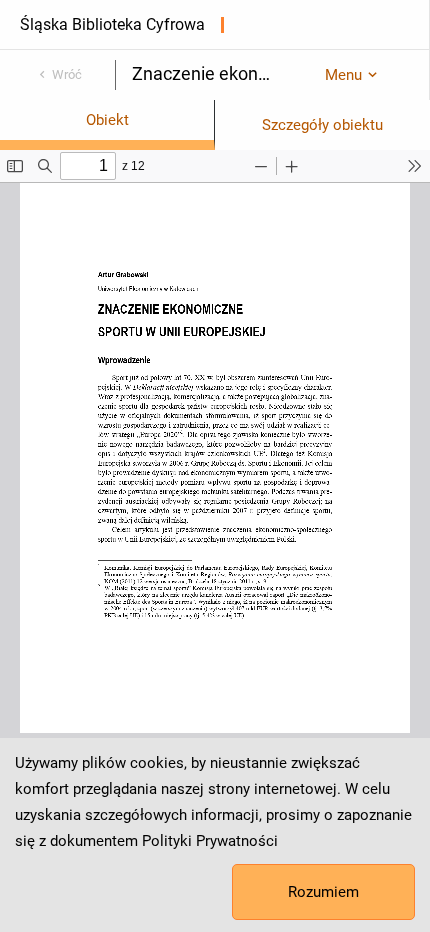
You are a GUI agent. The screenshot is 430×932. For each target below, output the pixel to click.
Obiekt (107, 120)
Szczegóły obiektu (322, 125)
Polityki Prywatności (210, 841)
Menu (343, 75)
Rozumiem (323, 892)
